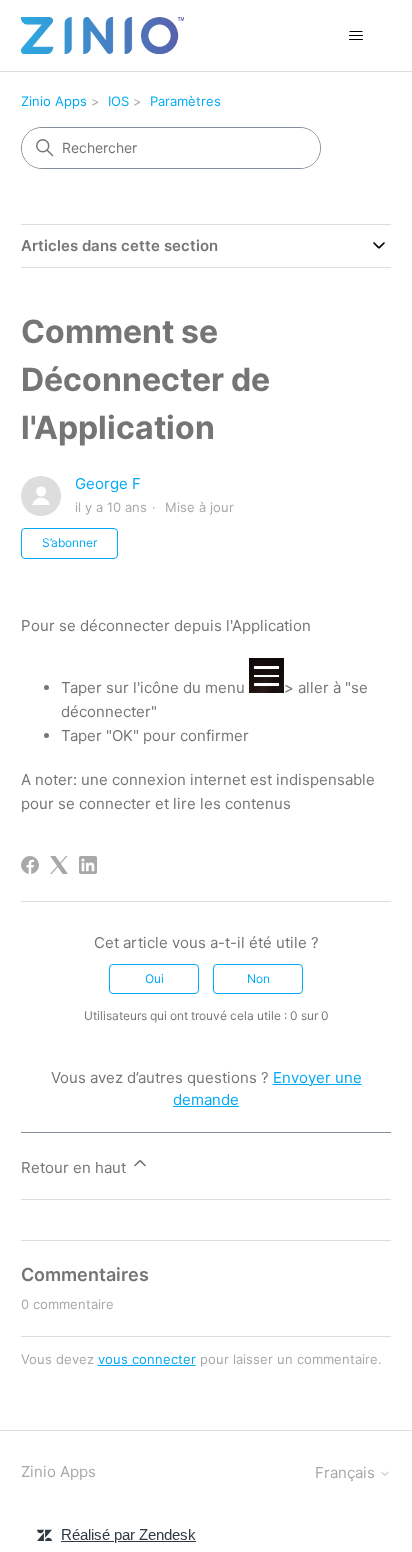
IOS (118, 101)
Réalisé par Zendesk (128, 1534)
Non (258, 978)
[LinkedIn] (88, 865)
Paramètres (185, 101)
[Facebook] (30, 865)
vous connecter (147, 1359)
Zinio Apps (54, 101)
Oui (154, 978)
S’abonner (69, 542)
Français (347, 1472)
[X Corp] (59, 865)
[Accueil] (102, 35)
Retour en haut (75, 1167)
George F (108, 483)
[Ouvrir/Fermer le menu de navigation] (355, 36)
